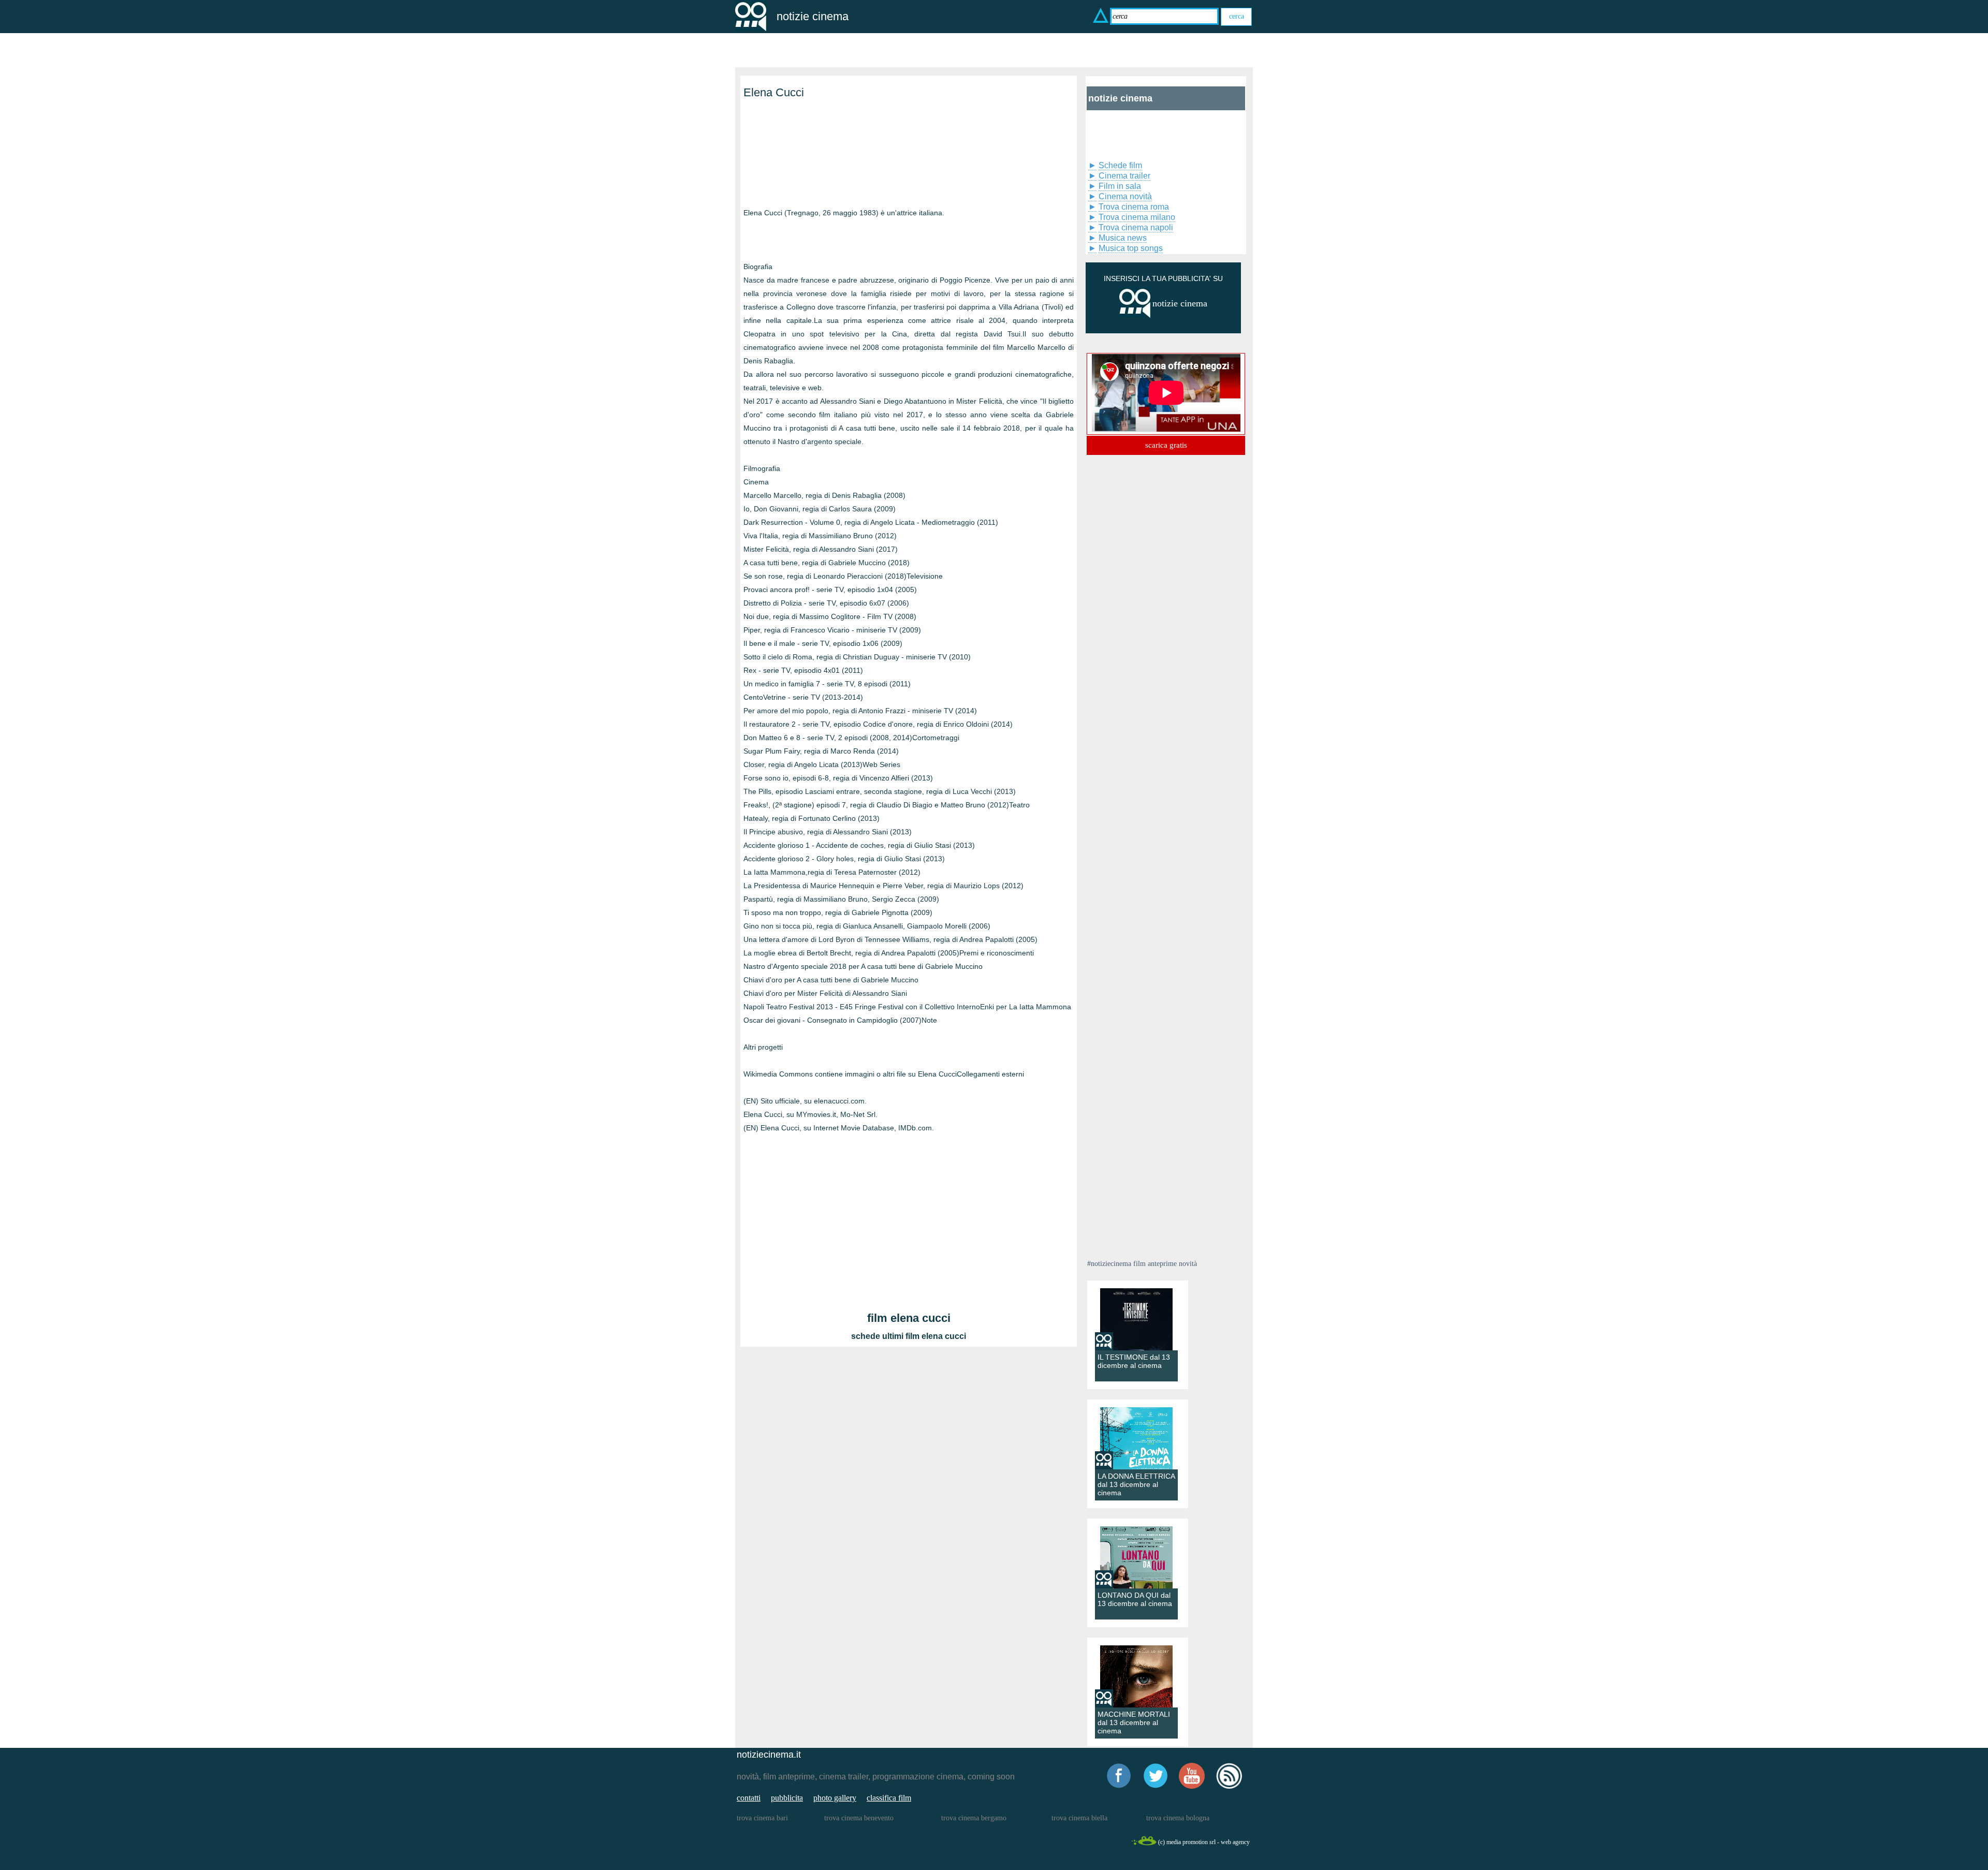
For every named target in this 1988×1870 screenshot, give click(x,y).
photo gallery (835, 1798)
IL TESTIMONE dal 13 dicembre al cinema (1134, 1361)
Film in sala (1120, 186)
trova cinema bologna (1178, 1818)
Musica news (1123, 238)
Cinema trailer (1124, 176)
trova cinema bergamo (974, 1818)
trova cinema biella (1079, 1818)
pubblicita (787, 1798)
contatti (749, 1798)
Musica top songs (1131, 248)
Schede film (1120, 165)
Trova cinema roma (1134, 207)
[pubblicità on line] (1135, 315)
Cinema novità (1125, 196)
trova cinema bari (762, 1818)
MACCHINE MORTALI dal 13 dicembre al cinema (1134, 1722)
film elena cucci (909, 1318)
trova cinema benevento (859, 1818)
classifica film (889, 1798)
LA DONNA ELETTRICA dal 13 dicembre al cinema (1136, 1484)
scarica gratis (1166, 445)
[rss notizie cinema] (1229, 1787)
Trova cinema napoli (1136, 227)
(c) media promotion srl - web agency (1204, 1842)
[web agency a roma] (1144, 1844)
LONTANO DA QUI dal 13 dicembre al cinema (1135, 1599)
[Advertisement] (795, 165)
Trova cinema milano (1137, 217)
